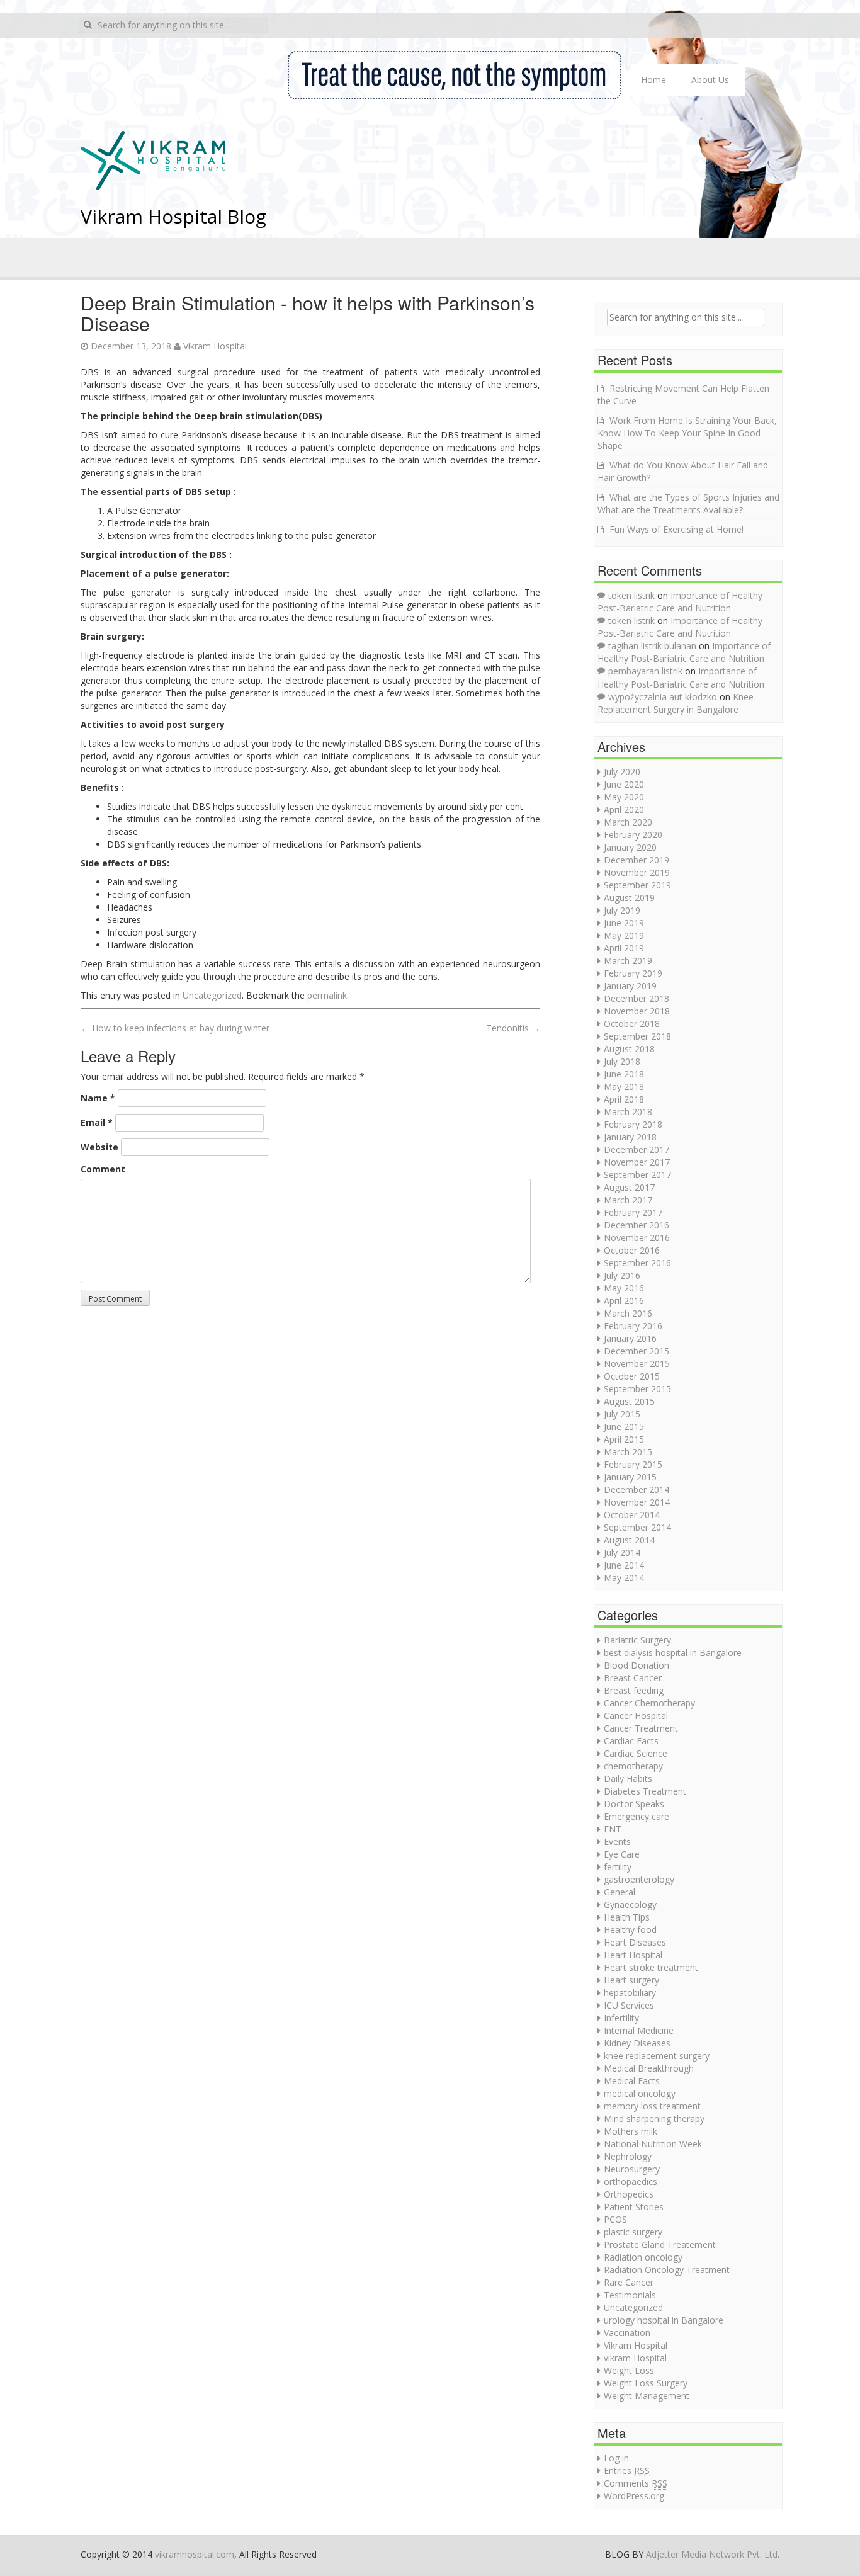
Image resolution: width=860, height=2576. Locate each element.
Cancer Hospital (636, 1716)
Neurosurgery (632, 2169)
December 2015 (637, 1351)
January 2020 (630, 847)
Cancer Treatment (641, 1728)
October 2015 (632, 1376)
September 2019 (637, 885)
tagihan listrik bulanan (652, 646)
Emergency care (637, 1816)
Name (98, 1098)
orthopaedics (631, 2182)
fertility (618, 1867)
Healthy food (630, 1930)
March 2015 (628, 1452)
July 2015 (622, 1414)
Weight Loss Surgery (646, 2383)
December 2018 (637, 998)
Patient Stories (634, 2207)
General (620, 1892)
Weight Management (647, 2396)
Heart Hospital (633, 1955)
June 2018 (624, 1074)
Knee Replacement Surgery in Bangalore (676, 703)
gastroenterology (639, 1879)
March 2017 (628, 1200)
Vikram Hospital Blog (173, 216)
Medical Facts (632, 2081)
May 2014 (624, 1578)
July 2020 (622, 772)
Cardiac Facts (631, 1741)
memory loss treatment (652, 2106)
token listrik (631, 595)
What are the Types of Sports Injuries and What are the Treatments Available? (688, 503)
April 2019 (624, 948)
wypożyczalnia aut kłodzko (663, 697)
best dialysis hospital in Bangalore (673, 1653)
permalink (327, 995)
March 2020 (628, 822)
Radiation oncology (643, 2257)
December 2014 (637, 1489)
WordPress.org (634, 2496)
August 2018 (629, 1049)
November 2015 (637, 1364)
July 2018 (622, 1061)
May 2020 (624, 797)
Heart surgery (631, 1980)
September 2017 (637, 1175)
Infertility (621, 2018)
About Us (710, 80)
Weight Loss (629, 2370)
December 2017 (637, 1149)
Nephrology (628, 2156)
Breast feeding (634, 1690)
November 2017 (637, 1162)
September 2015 (637, 1389)
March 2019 (628, 961)
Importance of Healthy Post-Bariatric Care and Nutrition (680, 602)
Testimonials (630, 2295)
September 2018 (637, 1036)
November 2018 (637, 1011)
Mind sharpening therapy (654, 2119)
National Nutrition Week (653, 2144)
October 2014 (632, 1515)
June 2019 (624, 923)
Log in (616, 2458)
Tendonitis (513, 1028)
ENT (613, 1829)
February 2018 (633, 1124)
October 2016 (632, 1250)
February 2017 (633, 1212)
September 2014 (637, 1527)
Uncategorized (212, 995)
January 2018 (630, 1137)
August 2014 (629, 1540)
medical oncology (640, 2093)
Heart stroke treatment (651, 1967)
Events (617, 1841)
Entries (627, 2471)
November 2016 (637, 1238)
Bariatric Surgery (637, 1640)
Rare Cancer (629, 2282)
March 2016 (628, 1313)
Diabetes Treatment (645, 1791)
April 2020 (624, 809)
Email (97, 1122)
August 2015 (629, 1401)
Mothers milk (631, 2131)
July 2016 (622, 1275)
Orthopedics (629, 2194)
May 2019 (624, 935)
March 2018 (628, 1112)
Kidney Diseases (637, 2043)
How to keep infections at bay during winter (175, 1028)
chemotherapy (633, 1766)
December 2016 (637, 1225)
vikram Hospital (635, 2358)
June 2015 (624, 1427)
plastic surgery (633, 2232)
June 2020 (624, 784)
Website (99, 1147)
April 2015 (624, 1439)
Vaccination (627, 2333)
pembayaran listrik (645, 671)
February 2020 (633, 835)
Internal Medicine (639, 2030)
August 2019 (629, 898)
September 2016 (637, 1263)
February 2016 (633, 1326)
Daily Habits (628, 1779)
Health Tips (627, 1917)
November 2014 (637, 1502)
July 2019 (622, 910)
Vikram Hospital (215, 346)
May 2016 (624, 1288)
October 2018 (632, 1024)
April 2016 (624, 1301)
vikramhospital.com (195, 2554)
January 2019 (630, 986)
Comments (636, 2483)
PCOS (615, 2219)
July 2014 (622, 1552)
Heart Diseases (635, 1942)
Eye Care (622, 1854)
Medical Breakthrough (649, 2068)
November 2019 (637, 872)
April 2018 (624, 1099)
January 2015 (630, 1477)
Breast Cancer (633, 1678)
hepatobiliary (630, 1993)
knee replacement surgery (657, 2056)
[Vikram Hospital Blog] (153, 159)
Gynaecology (630, 1904)
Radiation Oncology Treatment (667, 2270)
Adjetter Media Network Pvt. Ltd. (713, 2554)
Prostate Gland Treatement (660, 2244)
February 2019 (633, 973)
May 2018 (624, 1087)
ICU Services (629, 2005)
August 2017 (629, 1187)
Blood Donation (637, 1665)
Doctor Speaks (634, 1804)
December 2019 (637, 860)
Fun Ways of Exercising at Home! (676, 529)
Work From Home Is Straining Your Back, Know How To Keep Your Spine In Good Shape (687, 433)
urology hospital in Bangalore (664, 2320)
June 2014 (624, 1565)
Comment (103, 1169)
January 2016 (630, 1338)
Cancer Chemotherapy (649, 1703)
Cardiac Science (636, 1753)
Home (653, 80)
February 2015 (633, 1464)
